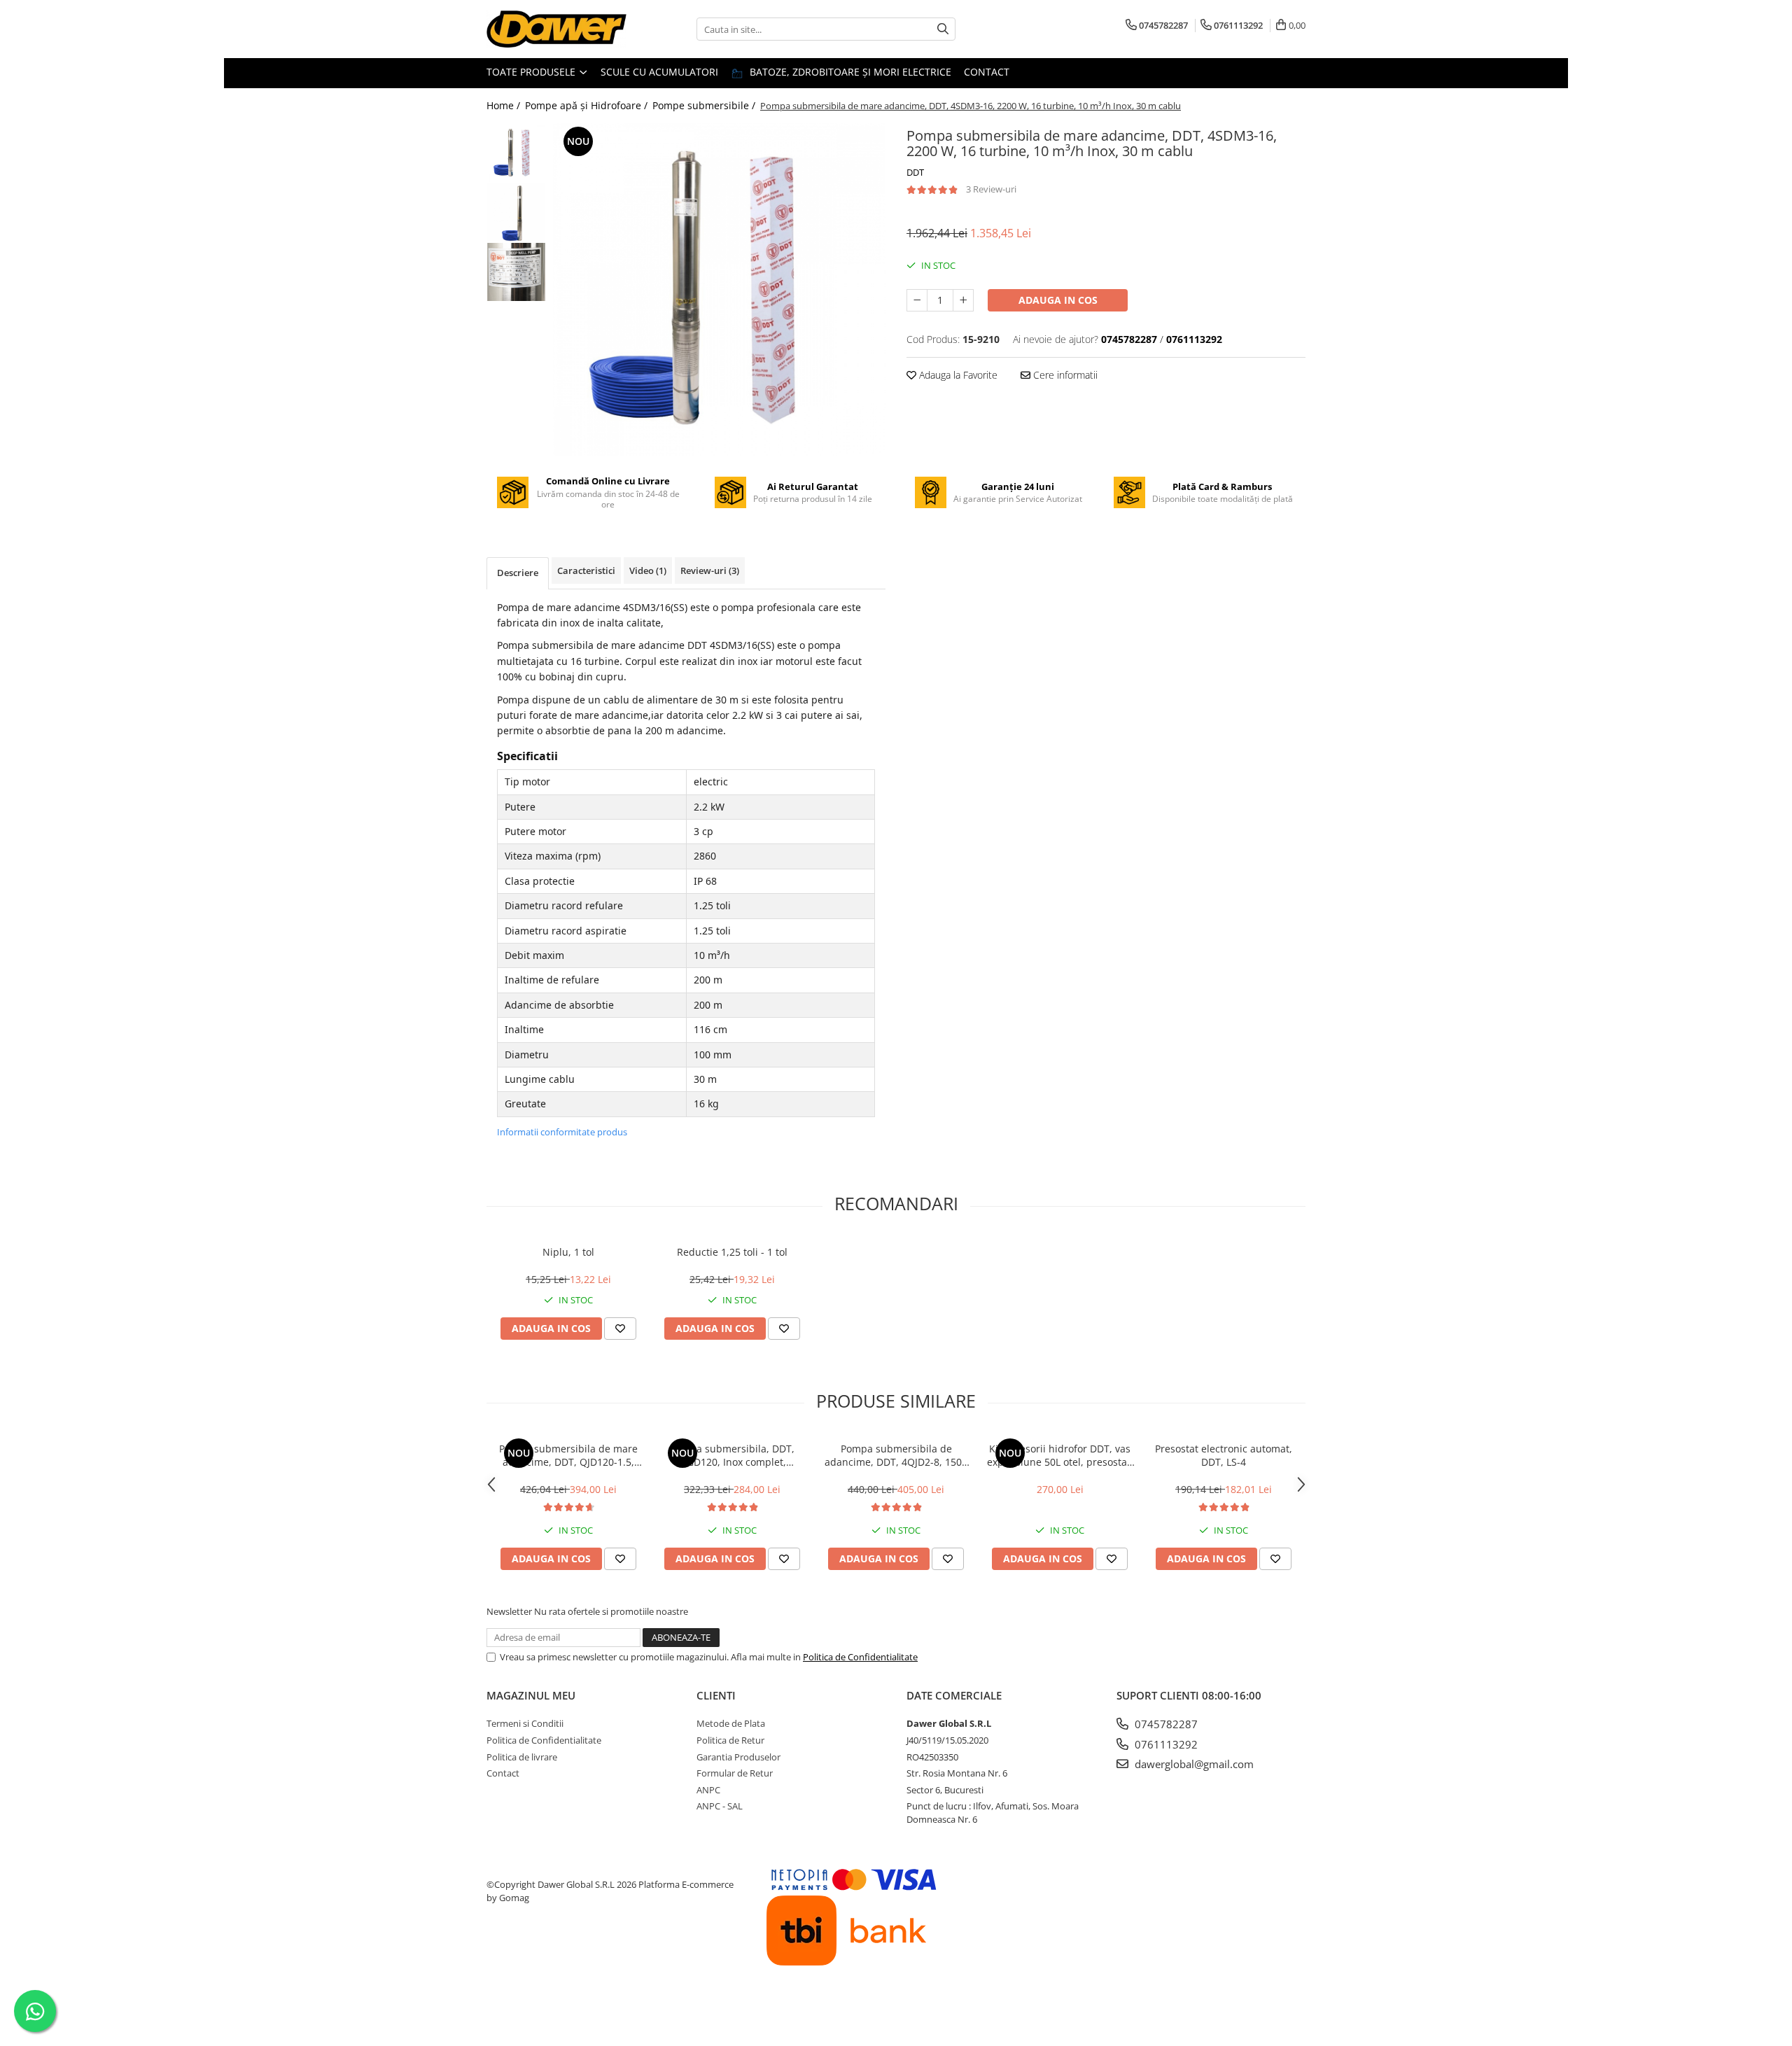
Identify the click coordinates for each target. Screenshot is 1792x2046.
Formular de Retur (735, 1773)
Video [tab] (648, 570)
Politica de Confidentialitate (860, 1657)
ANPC (708, 1790)
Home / (505, 105)
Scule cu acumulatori (659, 72)
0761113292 (1165, 1744)
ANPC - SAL (720, 1806)
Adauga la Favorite (957, 375)
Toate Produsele (532, 72)
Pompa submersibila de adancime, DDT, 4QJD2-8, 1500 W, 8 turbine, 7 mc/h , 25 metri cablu (896, 1455)
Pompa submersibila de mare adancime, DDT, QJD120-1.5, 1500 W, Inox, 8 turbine (568, 1455)
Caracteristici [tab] (586, 570)
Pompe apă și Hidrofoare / (588, 105)
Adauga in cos (1058, 300)
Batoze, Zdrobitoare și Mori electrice (849, 72)
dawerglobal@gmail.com (1193, 1764)
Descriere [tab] (518, 573)
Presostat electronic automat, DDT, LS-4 (1224, 1455)
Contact (987, 72)
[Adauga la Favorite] (620, 1329)
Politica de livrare (522, 1757)
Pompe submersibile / (705, 105)
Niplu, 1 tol (568, 1252)
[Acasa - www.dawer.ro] (556, 29)
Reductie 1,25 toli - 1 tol (732, 1252)
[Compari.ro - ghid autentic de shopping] (539, 2013)
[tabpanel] (719, 289)
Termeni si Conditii (525, 1723)
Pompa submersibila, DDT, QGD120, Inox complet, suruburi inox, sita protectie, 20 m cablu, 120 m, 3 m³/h (733, 1455)
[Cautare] (943, 29)
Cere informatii (1064, 375)
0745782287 (1165, 1724)
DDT (915, 172)
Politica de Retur (730, 1740)
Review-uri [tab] (710, 570)
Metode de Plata (731, 1723)
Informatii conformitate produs (562, 1132)
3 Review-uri (991, 189)
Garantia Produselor (738, 1757)
